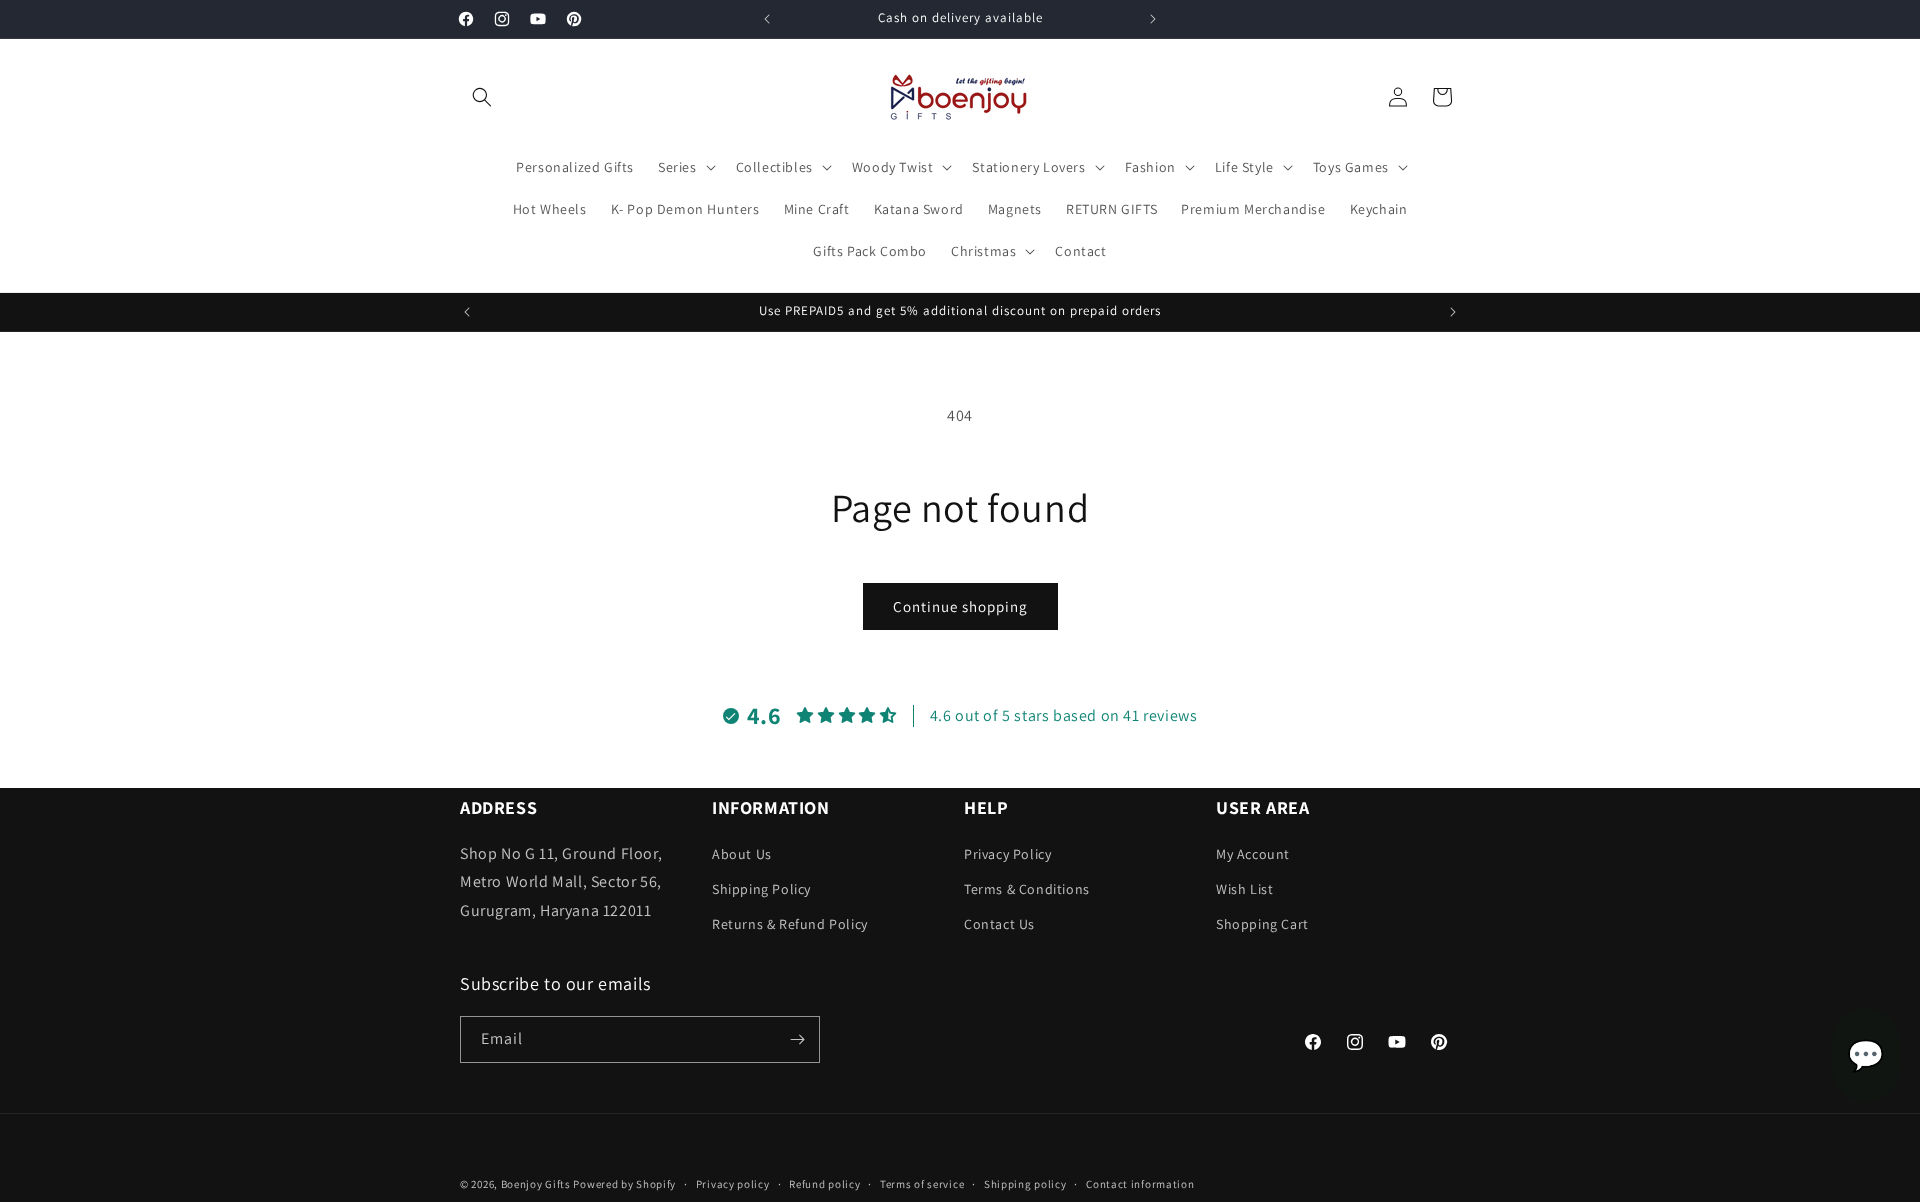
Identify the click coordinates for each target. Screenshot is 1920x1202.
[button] (482, 97)
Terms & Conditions (1027, 889)
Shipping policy (1025, 1183)
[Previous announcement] (767, 19)
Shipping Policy (761, 889)
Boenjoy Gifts (536, 1184)
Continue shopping (960, 606)
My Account (1253, 854)
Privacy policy (733, 1183)
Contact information (1140, 1183)
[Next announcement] (1153, 19)
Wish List (1244, 889)
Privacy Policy (1007, 854)
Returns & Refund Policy (790, 924)
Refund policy (824, 1183)
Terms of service (922, 1183)
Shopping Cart (1262, 924)
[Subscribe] (797, 1039)
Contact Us (999, 924)
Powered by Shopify (624, 1184)
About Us (742, 854)
